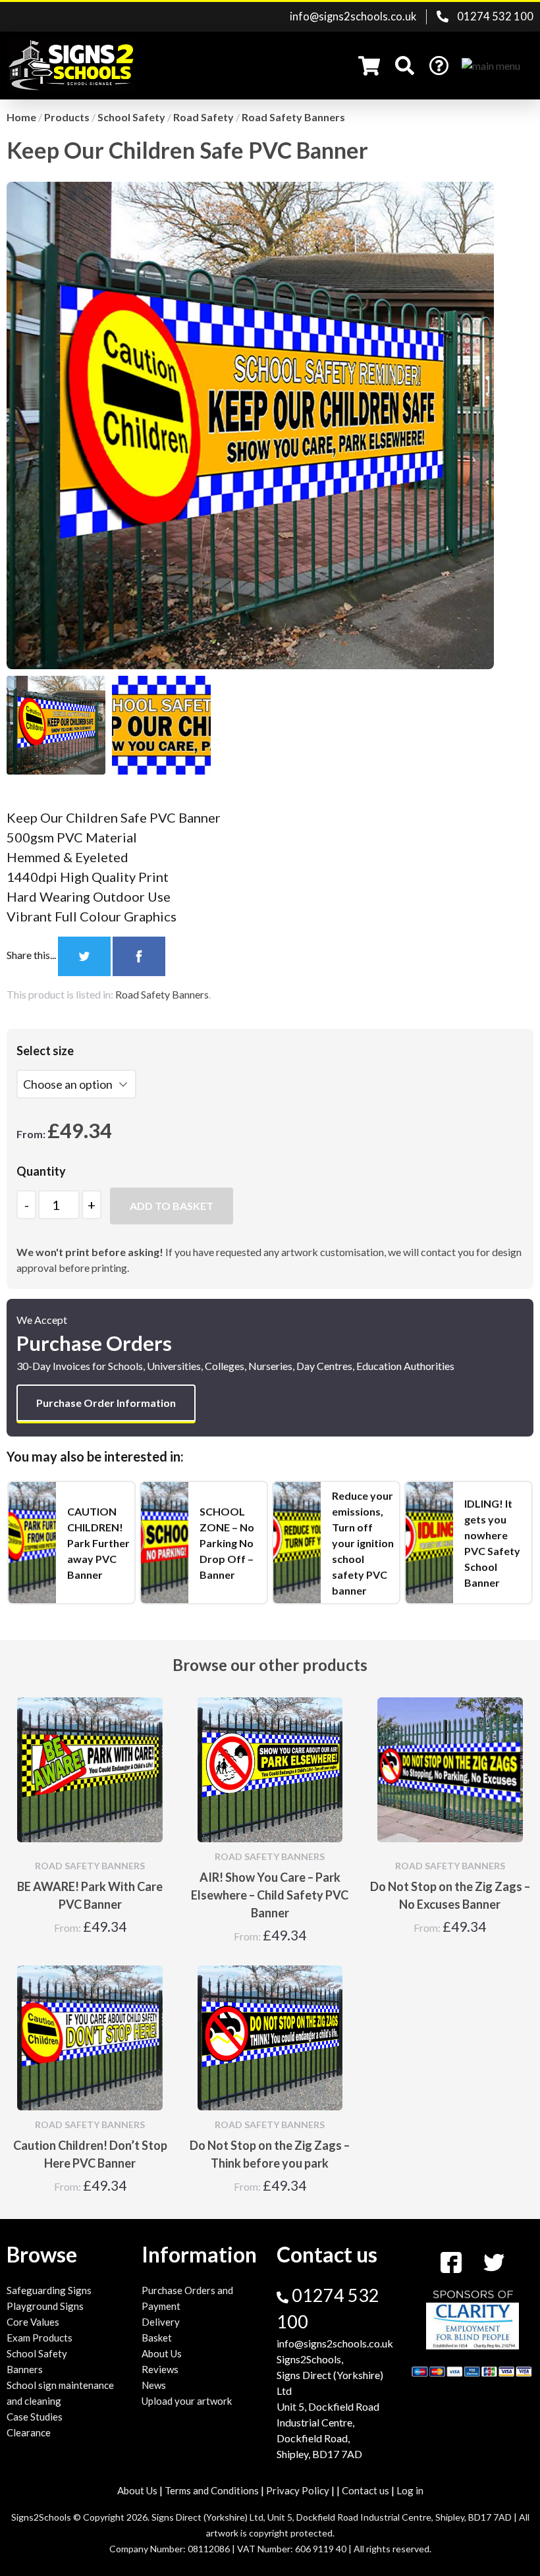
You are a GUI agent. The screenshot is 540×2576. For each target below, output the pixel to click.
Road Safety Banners (162, 994)
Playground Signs (45, 2306)
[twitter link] (494, 2261)
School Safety (37, 2353)
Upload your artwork (187, 2401)
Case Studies (35, 2417)
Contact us (365, 2490)
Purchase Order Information (106, 1403)
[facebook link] (452, 2261)
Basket (157, 2338)
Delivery (161, 2322)
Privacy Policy (298, 2490)
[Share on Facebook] (139, 955)
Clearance (29, 2432)
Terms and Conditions (212, 2490)
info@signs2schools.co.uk (353, 16)
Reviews (160, 2369)
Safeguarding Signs (49, 2290)
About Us (162, 2353)
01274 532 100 (494, 16)
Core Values (33, 2322)
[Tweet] (85, 955)
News (154, 2385)
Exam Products (40, 2338)
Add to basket (172, 1206)
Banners (25, 2369)
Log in (410, 2490)
